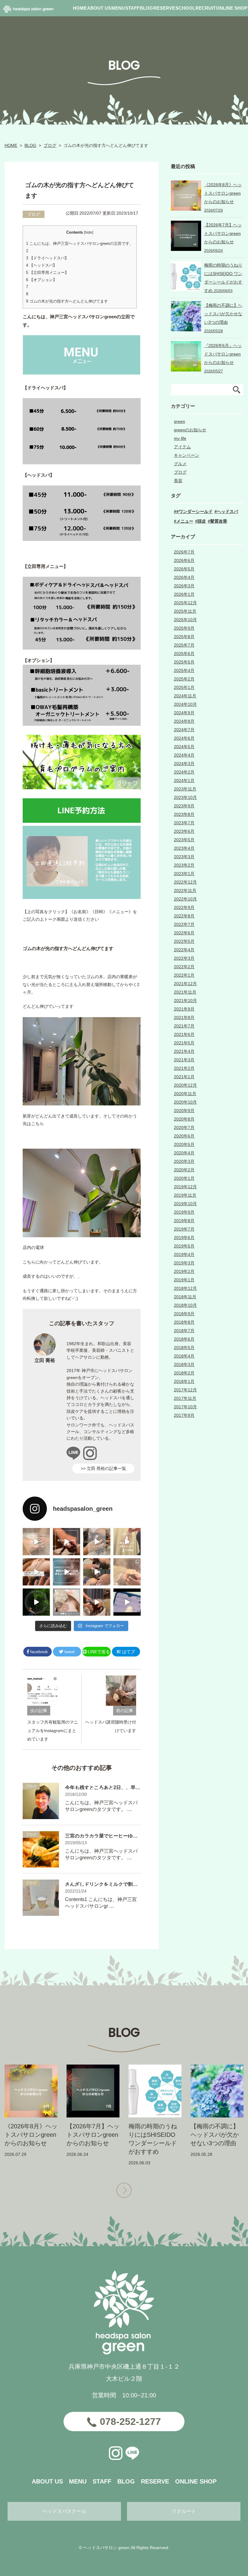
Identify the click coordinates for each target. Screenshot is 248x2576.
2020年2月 (184, 1170)
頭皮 (202, 521)
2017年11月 (185, 1398)
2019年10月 (185, 1204)
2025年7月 (184, 645)
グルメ (180, 464)
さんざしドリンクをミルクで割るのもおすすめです (121, 1884)
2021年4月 (184, 1051)
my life (180, 438)
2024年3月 (184, 764)
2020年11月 (185, 1094)
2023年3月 (184, 857)
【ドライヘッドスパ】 (47, 258)
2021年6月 (184, 1034)
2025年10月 (185, 620)
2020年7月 (184, 1127)
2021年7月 (184, 1026)
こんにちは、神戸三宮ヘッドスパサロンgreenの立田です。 (80, 243)
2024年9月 (184, 713)
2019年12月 (185, 1187)
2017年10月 (185, 1407)
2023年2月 (184, 865)
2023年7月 (184, 823)
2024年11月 (185, 696)
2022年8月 (184, 916)
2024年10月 (185, 704)
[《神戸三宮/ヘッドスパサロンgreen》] (36, 1542)
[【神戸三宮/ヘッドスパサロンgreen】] (97, 1572)
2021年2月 (184, 1068)
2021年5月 (184, 1043)
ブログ (50, 145)
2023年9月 (184, 806)
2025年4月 (184, 670)
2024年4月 (184, 755)
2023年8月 (184, 814)
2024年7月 (184, 730)
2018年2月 (184, 1373)
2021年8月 (184, 1017)
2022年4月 (184, 950)
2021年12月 (185, 984)
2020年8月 (184, 1119)
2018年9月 (184, 1314)
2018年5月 (184, 1348)
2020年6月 (184, 1136)
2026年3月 (184, 586)
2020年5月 (184, 1144)
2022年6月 (184, 933)
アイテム (182, 447)
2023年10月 (185, 797)
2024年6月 (184, 738)
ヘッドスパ (227, 511)
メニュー (185, 521)
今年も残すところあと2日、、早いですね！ (112, 1788)
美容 (178, 481)
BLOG (30, 145)
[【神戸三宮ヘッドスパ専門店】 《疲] (127, 1602)
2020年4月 (184, 1153)
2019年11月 (185, 1195)
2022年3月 (184, 958)
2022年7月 (184, 924)
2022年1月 (184, 975)
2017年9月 (184, 1415)
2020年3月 (184, 1161)
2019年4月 (184, 1254)
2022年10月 (185, 899)
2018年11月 (185, 1297)
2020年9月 (184, 1111)
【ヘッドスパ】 (41, 265)
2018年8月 (184, 1322)
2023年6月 (184, 831)
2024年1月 (184, 780)
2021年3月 (184, 1060)
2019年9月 (184, 1212)
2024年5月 (184, 747)
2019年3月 (184, 1263)
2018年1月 (184, 1381)
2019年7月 (184, 1229)
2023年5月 (184, 840)
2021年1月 (184, 1077)
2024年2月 (184, 772)
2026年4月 (184, 577)
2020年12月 (185, 1085)
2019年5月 (184, 1246)
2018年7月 (184, 1331)
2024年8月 (184, 721)
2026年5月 (184, 569)
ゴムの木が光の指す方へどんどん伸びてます (67, 301)
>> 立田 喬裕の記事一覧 (103, 1468)
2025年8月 (184, 637)
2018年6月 (184, 1339)
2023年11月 (185, 789)
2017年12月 (185, 1390)
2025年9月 (184, 628)
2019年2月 (184, 1271)
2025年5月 (184, 662)
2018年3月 (184, 1364)
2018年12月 (185, 1288)
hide (89, 232)
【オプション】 (41, 280)
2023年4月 (184, 848)
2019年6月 (184, 1238)
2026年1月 (184, 594)
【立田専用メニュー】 (47, 273)
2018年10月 (185, 1305)
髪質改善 (219, 521)
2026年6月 (184, 560)
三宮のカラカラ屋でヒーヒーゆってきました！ (116, 1836)
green (179, 421)
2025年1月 (184, 687)
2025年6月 (184, 654)
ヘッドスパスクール (64, 2511)
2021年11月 (185, 992)
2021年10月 (185, 1001)
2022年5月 (184, 941)
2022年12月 (185, 882)
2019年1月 (184, 1280)
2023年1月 (184, 874)
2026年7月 (184, 552)
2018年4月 (184, 1356)
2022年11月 (185, 891)
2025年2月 (184, 679)
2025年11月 (185, 611)
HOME (11, 145)
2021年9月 (184, 1009)
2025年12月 (185, 603)
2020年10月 (185, 1102)
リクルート (184, 2511)
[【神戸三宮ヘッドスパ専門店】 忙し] (36, 1602)
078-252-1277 (130, 2422)
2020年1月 (184, 1178)
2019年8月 (184, 1221)
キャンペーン (187, 455)
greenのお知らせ (190, 430)
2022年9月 (184, 907)
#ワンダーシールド (194, 511)
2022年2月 (184, 967)
